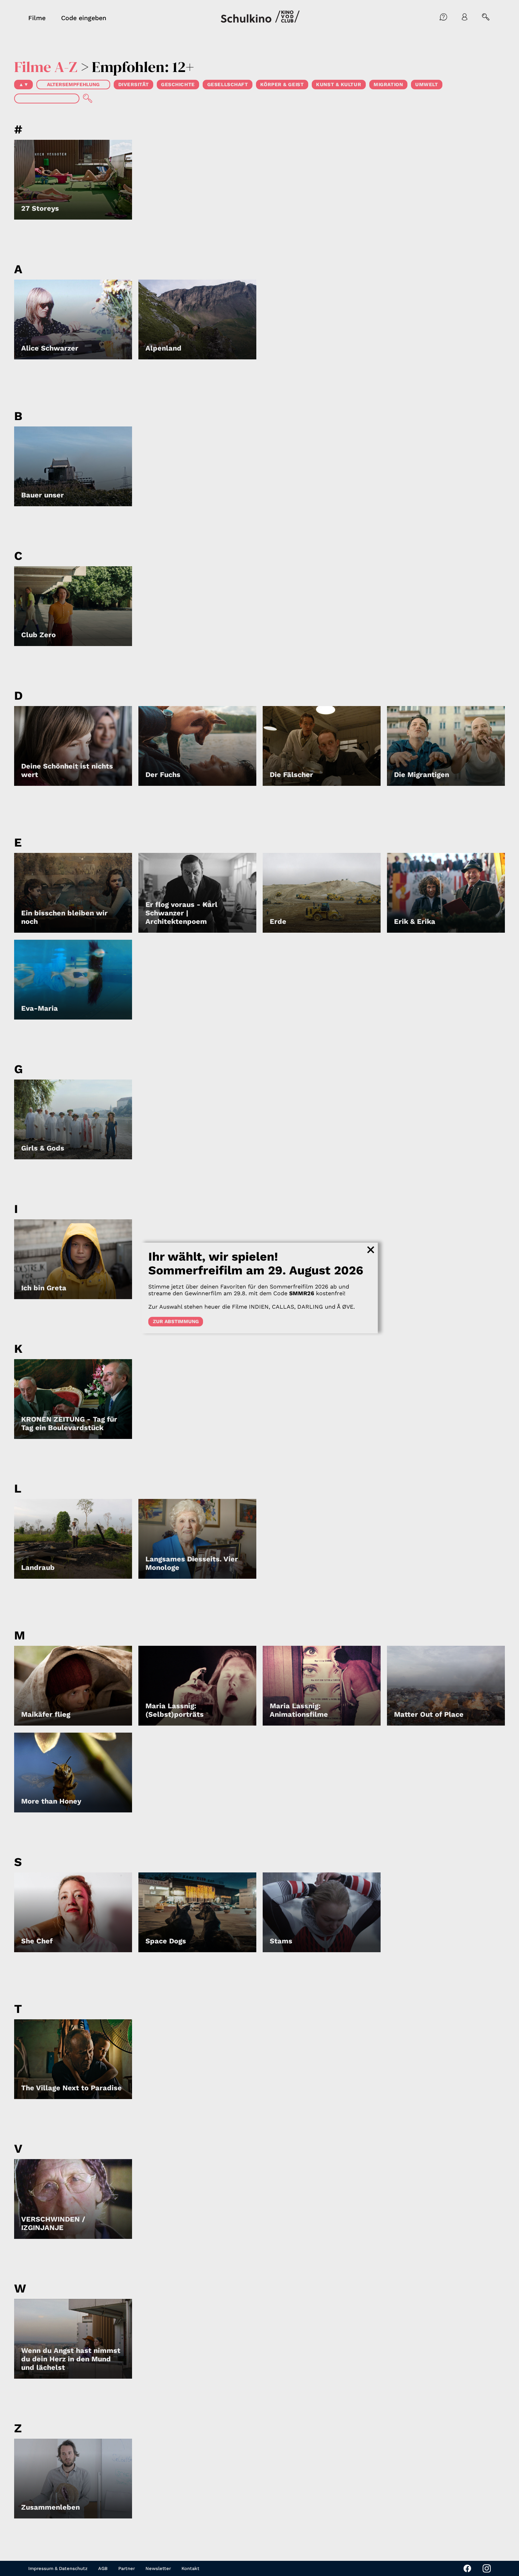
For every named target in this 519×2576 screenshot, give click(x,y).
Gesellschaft (228, 84)
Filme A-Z (46, 67)
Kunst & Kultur (339, 84)
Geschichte (178, 84)
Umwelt (426, 84)
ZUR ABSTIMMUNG (176, 1321)
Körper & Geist (282, 84)
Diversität (134, 84)
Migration (388, 84)
